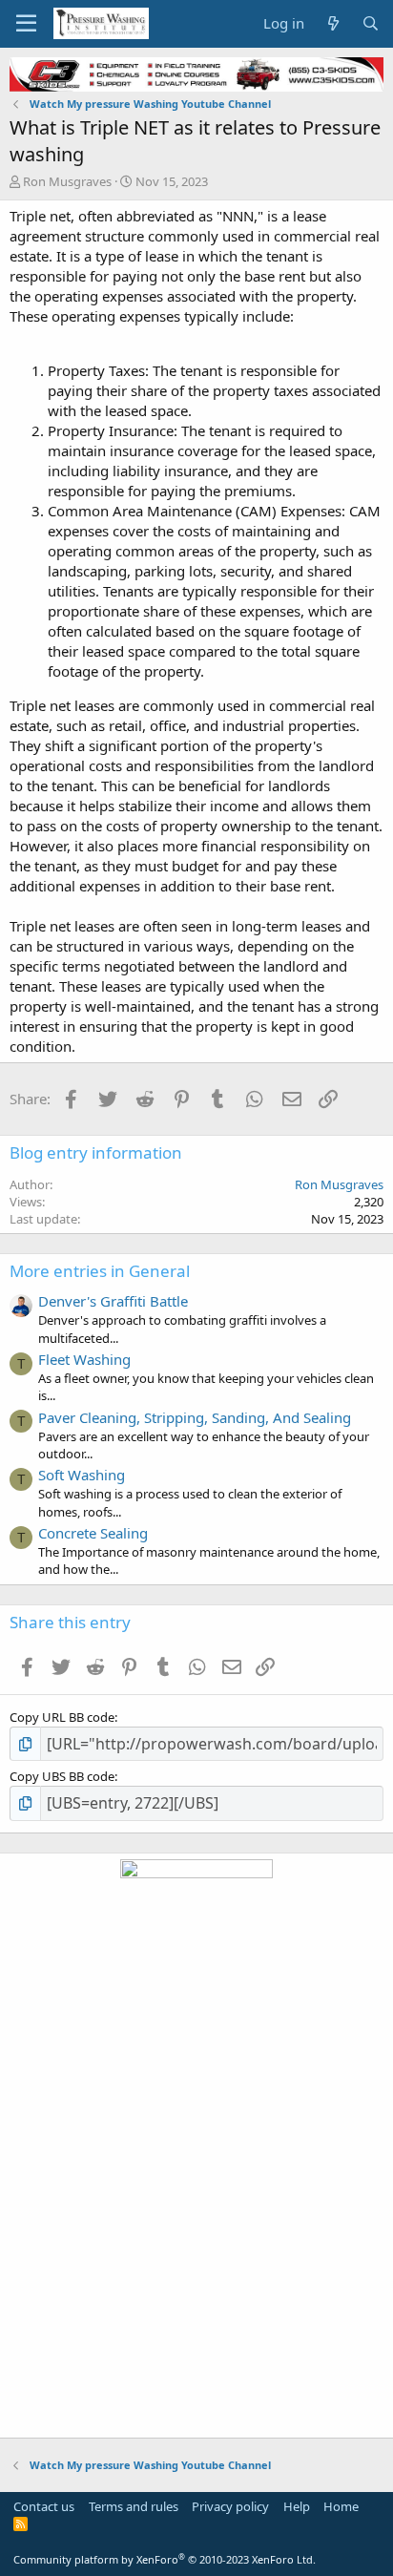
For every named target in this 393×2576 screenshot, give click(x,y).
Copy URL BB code (62, 1717)
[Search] (371, 23)
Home (341, 2506)
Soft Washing (82, 1475)
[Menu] (26, 24)
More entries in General (100, 1271)
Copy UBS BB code (62, 1776)
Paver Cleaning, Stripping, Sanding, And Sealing (195, 1417)
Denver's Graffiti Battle (113, 1301)
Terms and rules (134, 2506)
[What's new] (332, 23)
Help (297, 2506)
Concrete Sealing (93, 1533)
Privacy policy (230, 2506)
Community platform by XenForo (165, 2559)
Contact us (44, 2506)
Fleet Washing (84, 1359)
